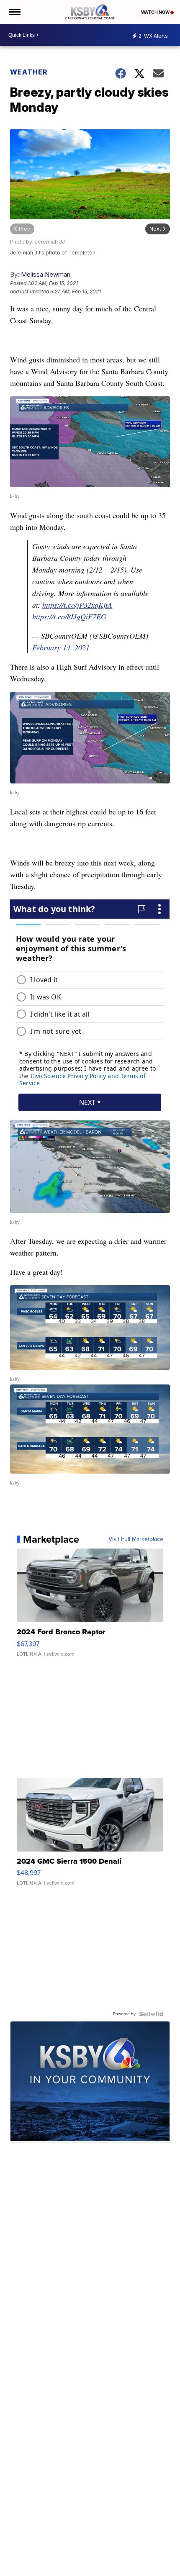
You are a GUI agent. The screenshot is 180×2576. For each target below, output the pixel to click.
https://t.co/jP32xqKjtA (77, 605)
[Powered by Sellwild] (151, 2014)
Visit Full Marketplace (136, 1539)
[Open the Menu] (14, 12)
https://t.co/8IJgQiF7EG (69, 616)
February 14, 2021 (61, 647)
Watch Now (156, 12)
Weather (29, 72)
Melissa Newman (46, 274)
